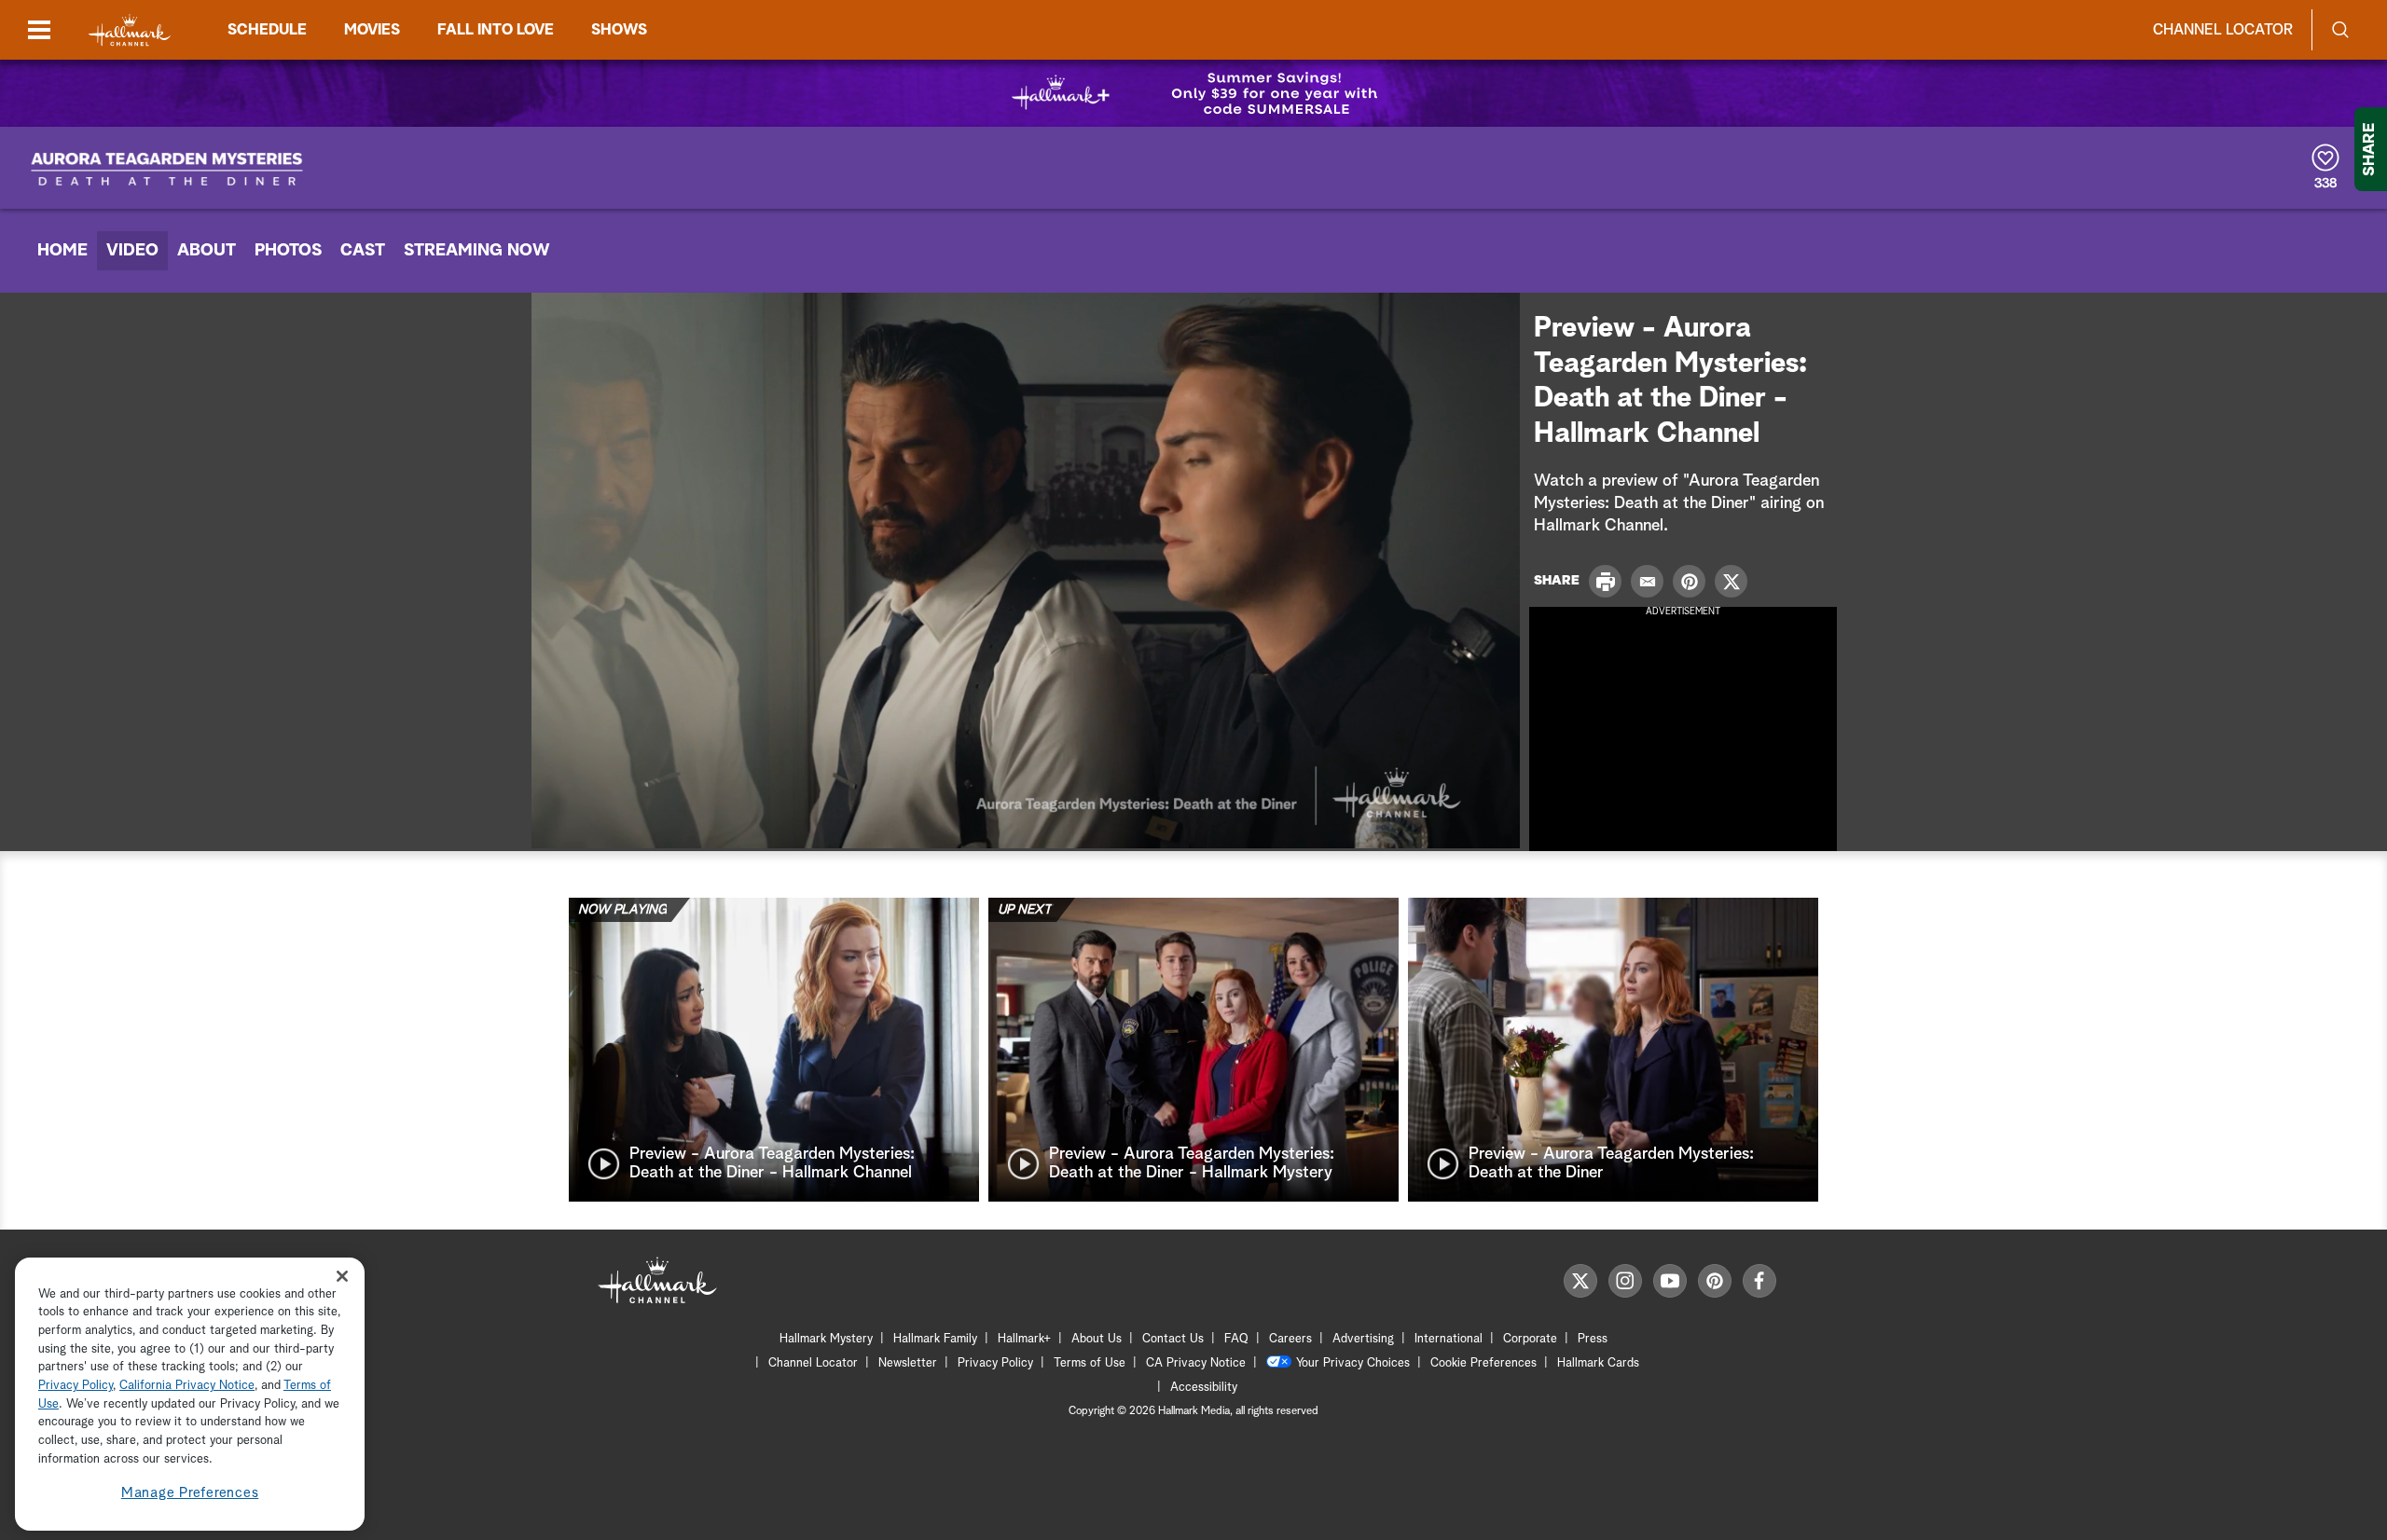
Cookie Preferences (1483, 1363)
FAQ (1236, 1339)
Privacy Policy (995, 1363)
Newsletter (908, 1363)
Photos (288, 251)
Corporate (1530, 1339)
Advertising (1363, 1339)
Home (62, 251)
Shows (619, 30)
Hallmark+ (1024, 1339)
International (1449, 1339)
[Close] (342, 1277)
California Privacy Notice (187, 1387)
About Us (1097, 1339)
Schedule (267, 30)
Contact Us (1173, 1339)
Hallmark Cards (1598, 1363)
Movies (372, 30)
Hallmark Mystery (826, 1339)
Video (132, 251)
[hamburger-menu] (39, 30)
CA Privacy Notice (1196, 1363)
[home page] (130, 30)
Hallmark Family (935, 1339)
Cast (363, 251)
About (207, 251)
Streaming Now (477, 251)
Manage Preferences (190, 1493)
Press (1593, 1339)
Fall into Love (496, 30)
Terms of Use (1090, 1363)
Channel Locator (2223, 30)
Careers (1290, 1339)
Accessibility (1204, 1388)
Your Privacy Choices (1353, 1363)
